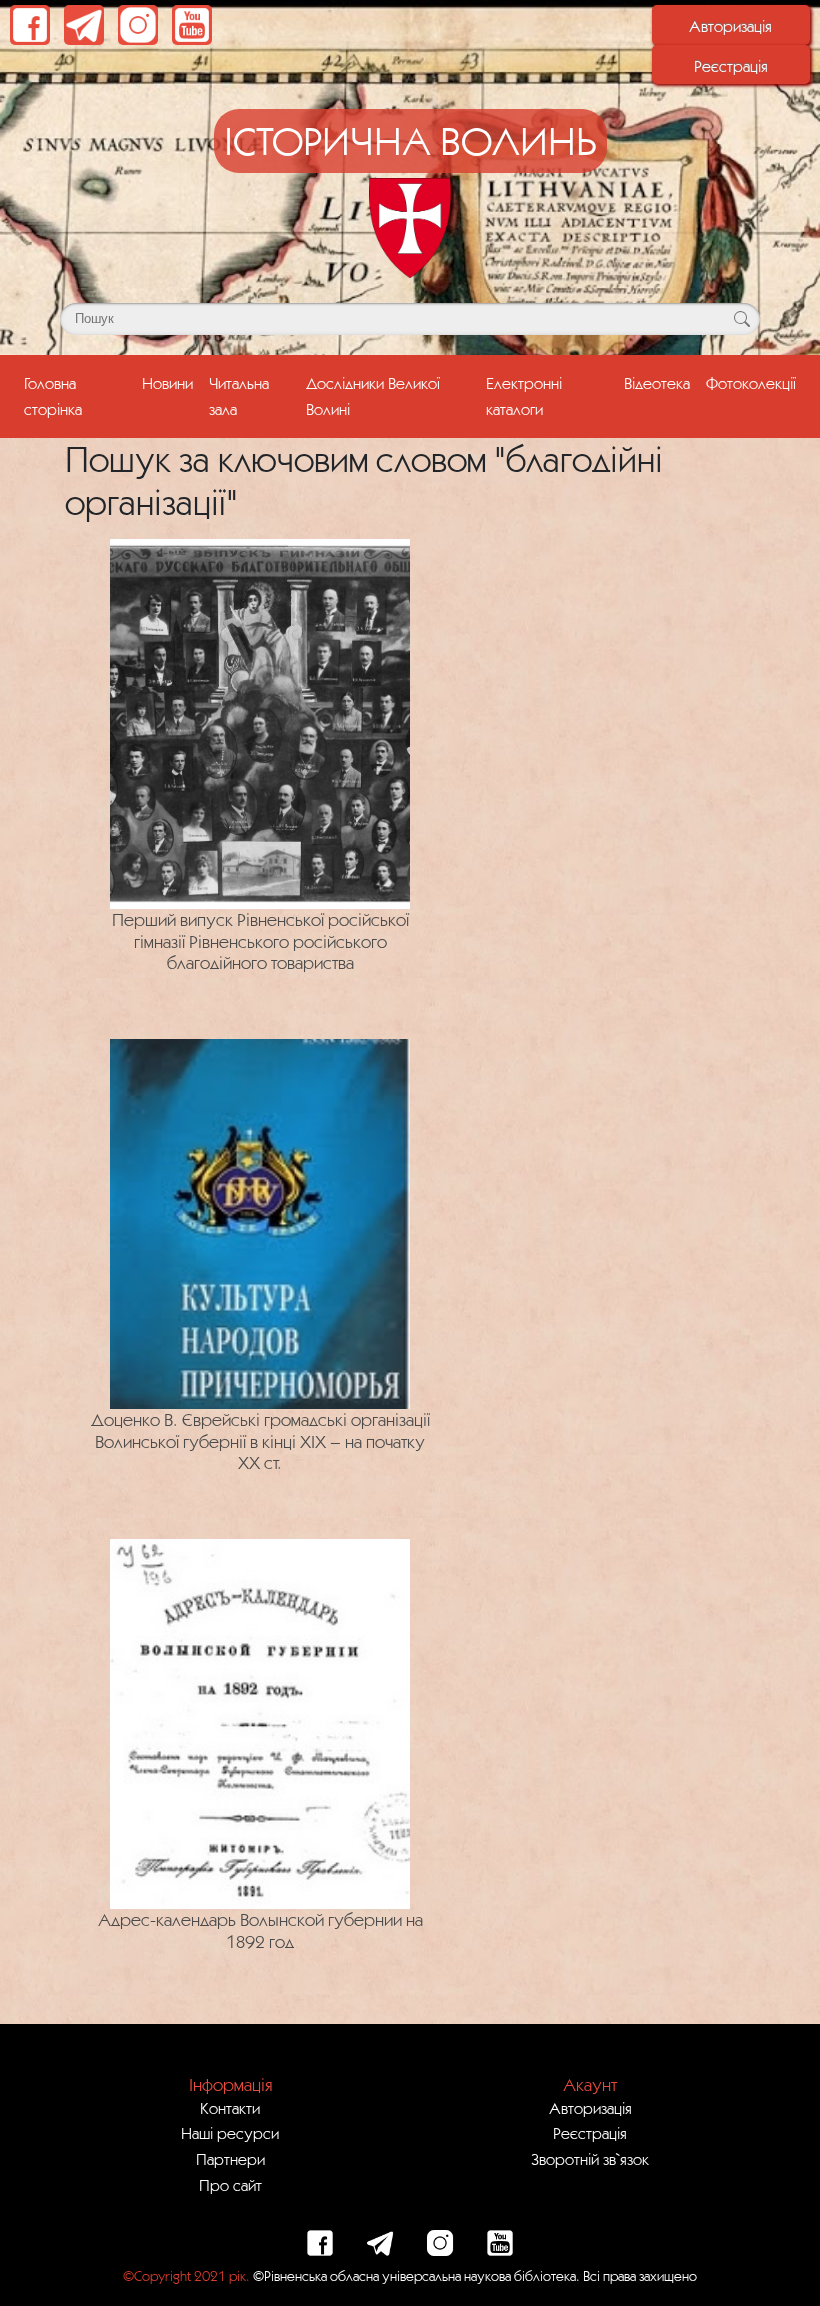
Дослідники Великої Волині (373, 395)
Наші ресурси (230, 2133)
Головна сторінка (79, 395)
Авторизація (730, 26)
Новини (167, 383)
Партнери (230, 2159)
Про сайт (230, 2185)
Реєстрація (731, 66)
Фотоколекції (751, 383)
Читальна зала (239, 395)
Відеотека (657, 383)
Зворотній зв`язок (590, 2159)
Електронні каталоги (524, 395)
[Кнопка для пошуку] (741, 319)
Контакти (230, 2108)
